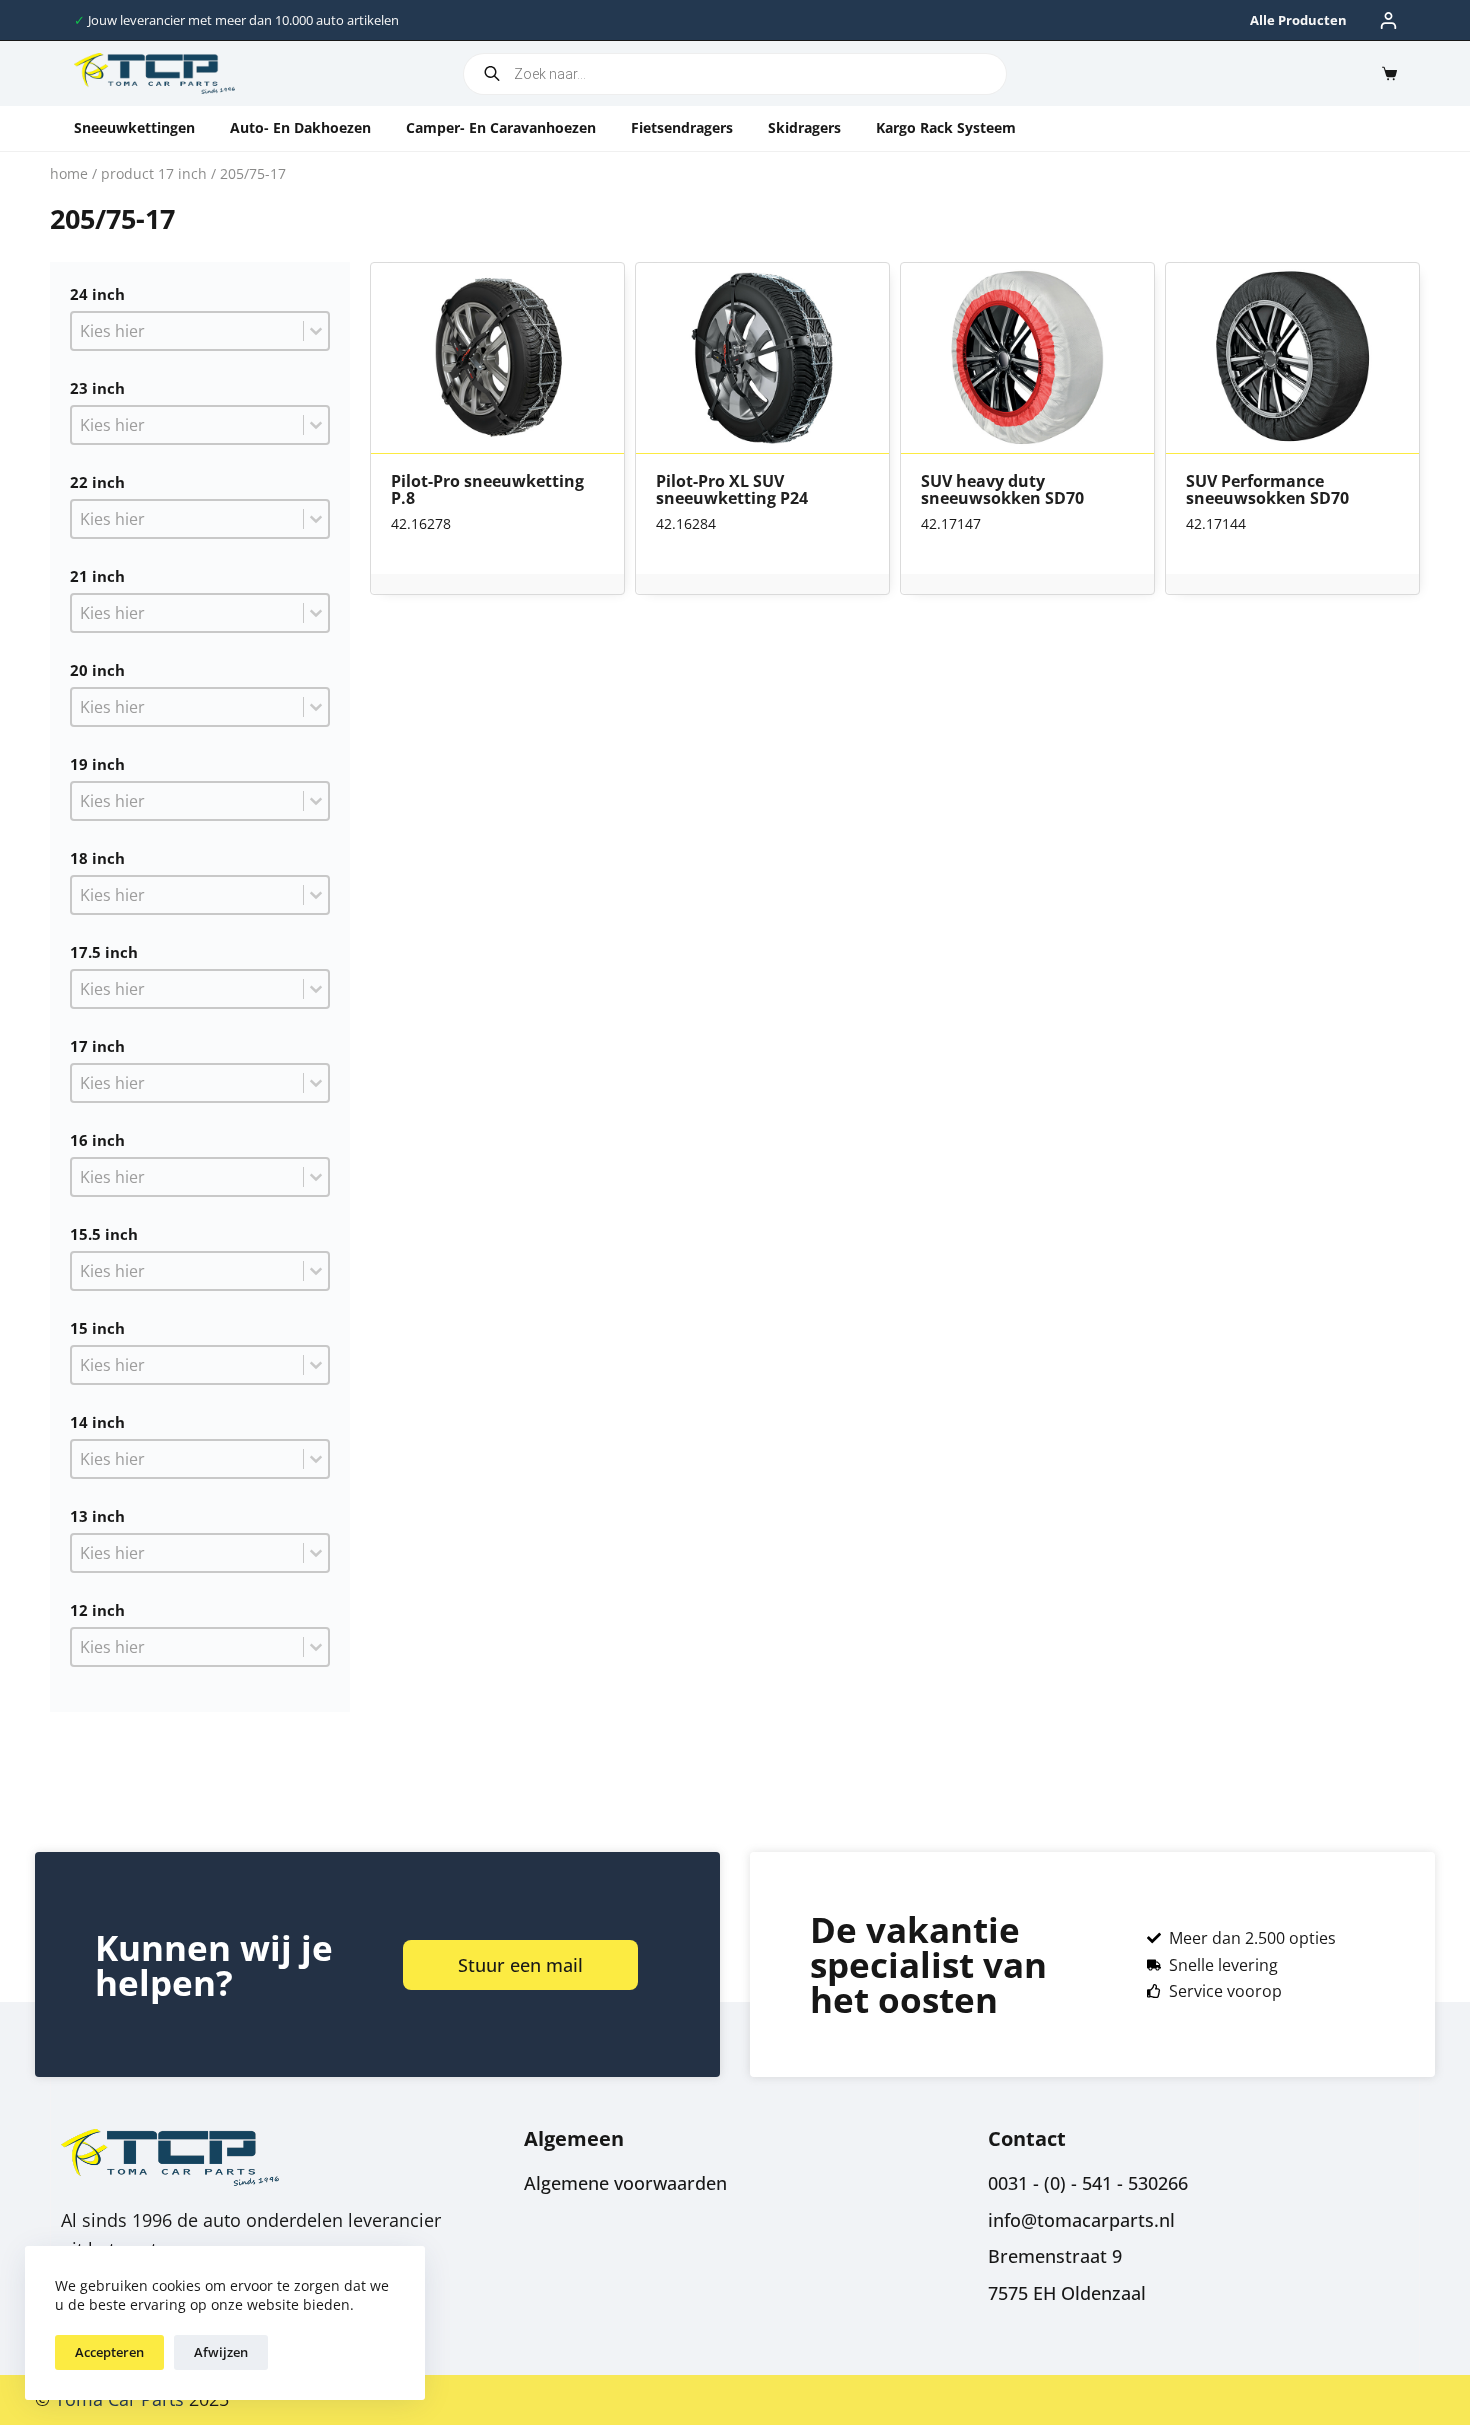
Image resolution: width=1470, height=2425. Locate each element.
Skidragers (804, 127)
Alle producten (1298, 20)
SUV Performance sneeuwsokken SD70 (1267, 490)
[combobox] (187, 331)
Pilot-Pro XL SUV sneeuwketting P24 (732, 490)
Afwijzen (221, 2352)
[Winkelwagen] (1385, 73)
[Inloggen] (1388, 20)
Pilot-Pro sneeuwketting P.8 (487, 490)
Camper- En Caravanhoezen (501, 127)
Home (69, 173)
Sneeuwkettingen (134, 127)
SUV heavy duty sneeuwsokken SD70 (1002, 490)
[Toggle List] (316, 331)
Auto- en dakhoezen (300, 127)
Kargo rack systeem (946, 127)
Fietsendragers (682, 127)
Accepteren (109, 2352)
